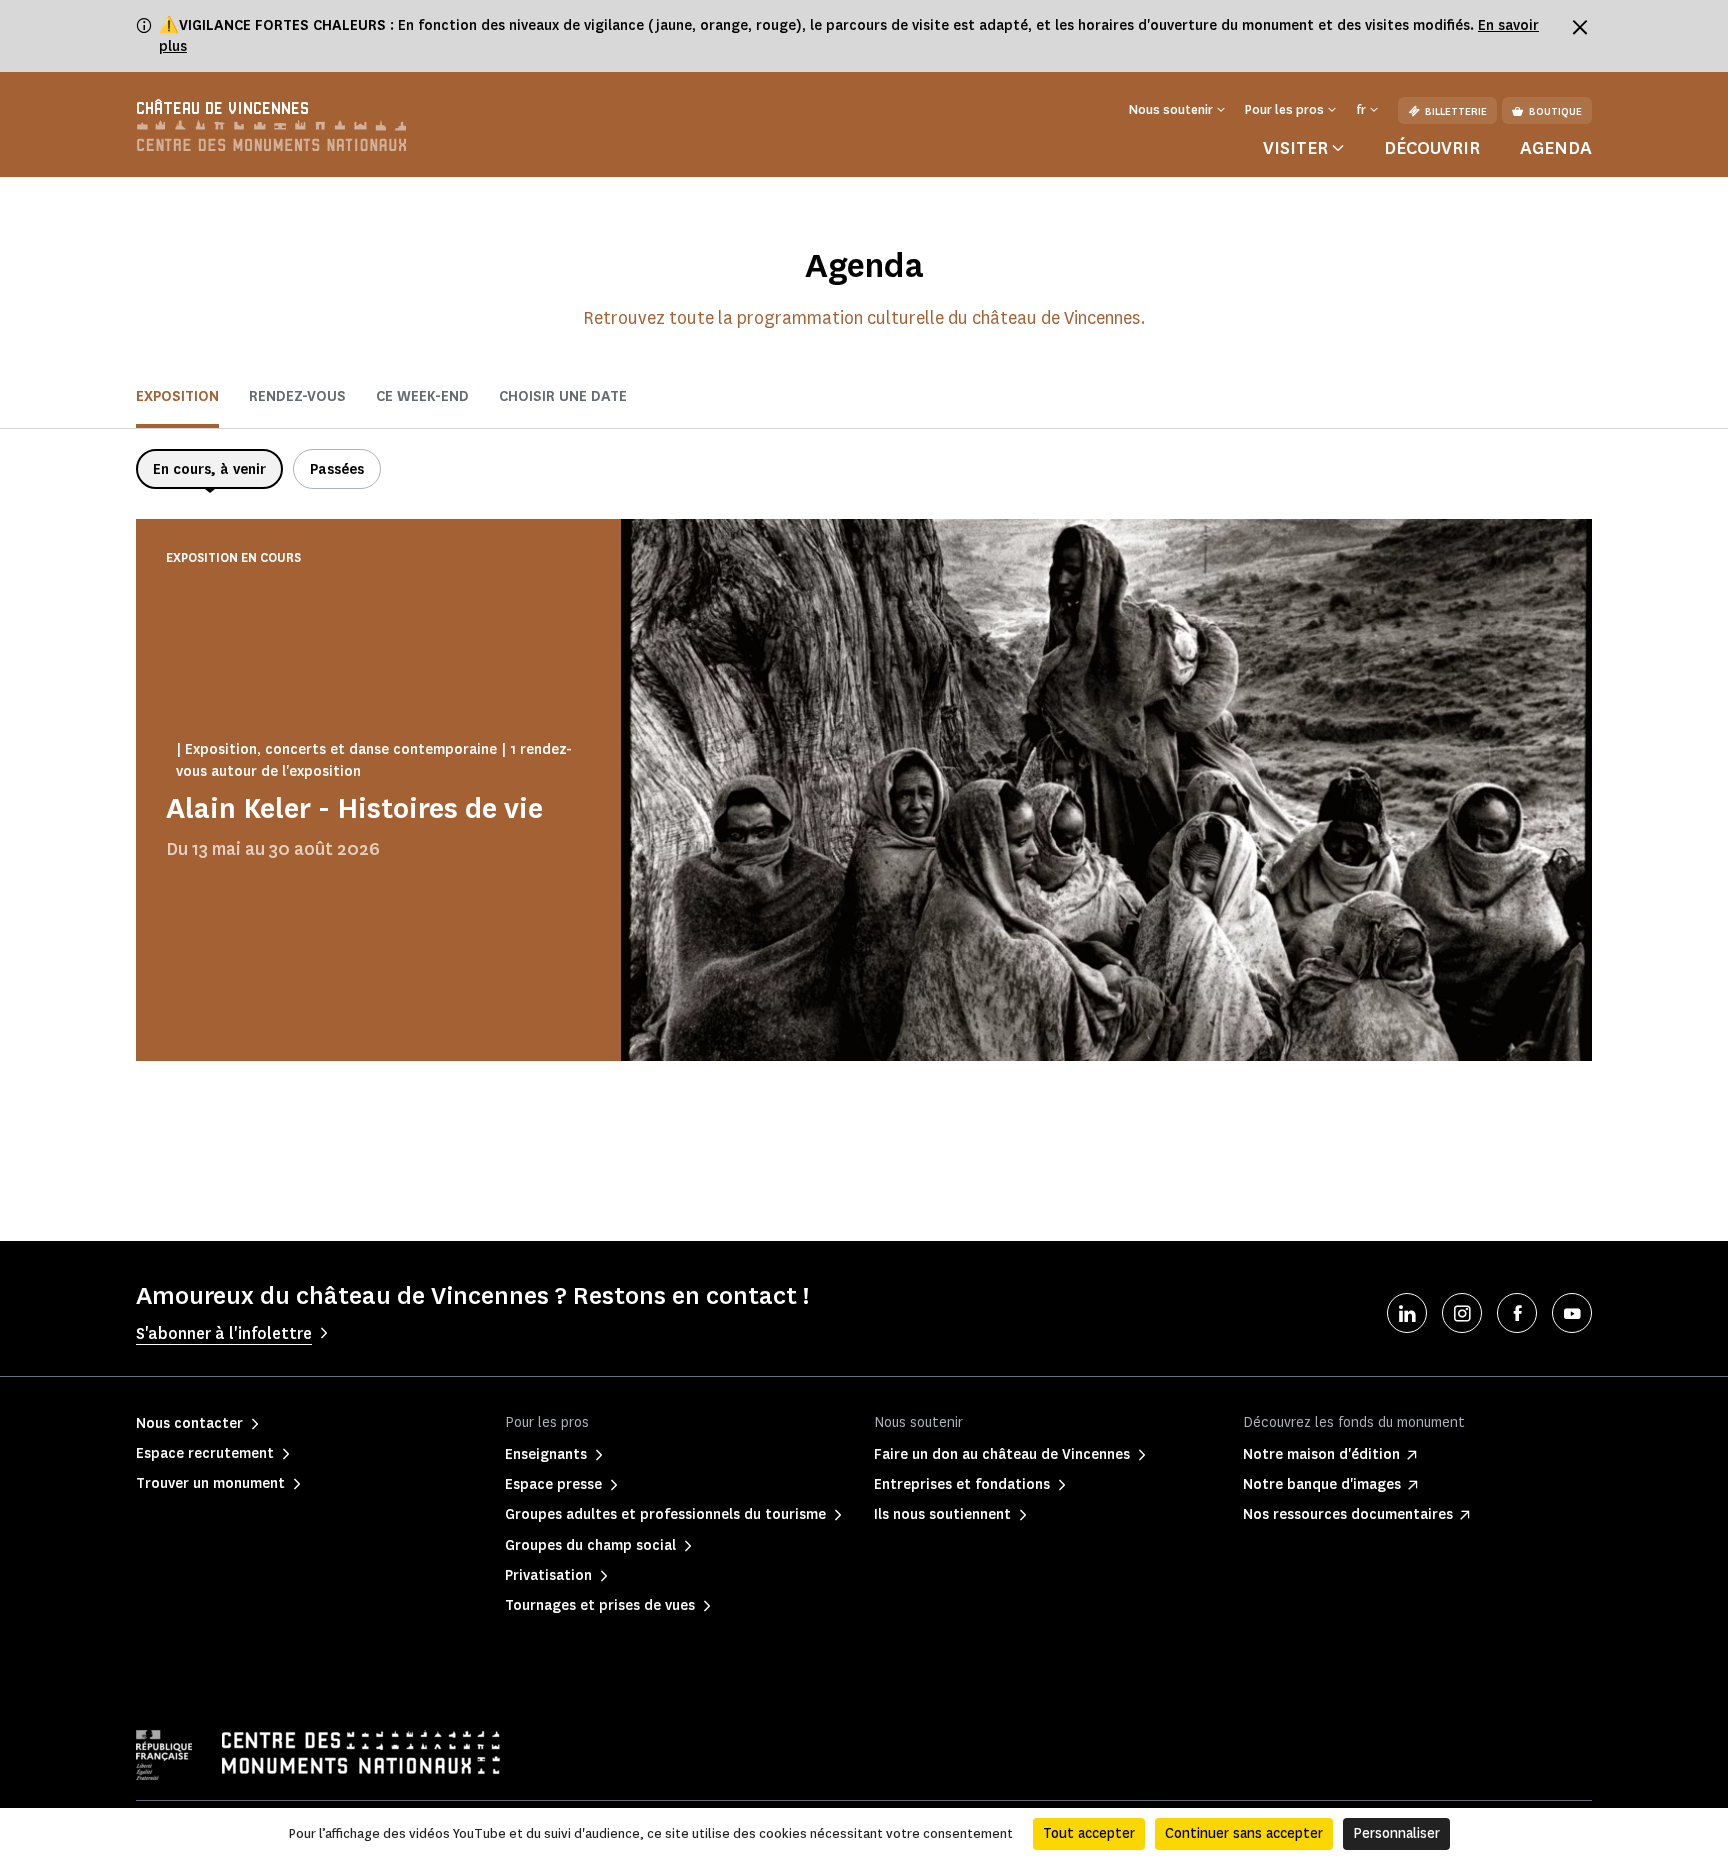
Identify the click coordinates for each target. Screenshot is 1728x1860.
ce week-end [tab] (422, 396)
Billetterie (1456, 111)
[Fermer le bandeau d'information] (1580, 27)
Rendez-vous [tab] (297, 396)
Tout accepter (1089, 1833)
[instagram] (1462, 1313)
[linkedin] (1407, 1313)
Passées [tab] (337, 469)
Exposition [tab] (177, 396)
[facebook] (1517, 1313)
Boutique (1555, 111)
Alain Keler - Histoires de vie (354, 808)
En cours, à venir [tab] (209, 469)
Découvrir (1432, 148)
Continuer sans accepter (1244, 1833)
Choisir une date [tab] (563, 396)
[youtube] (1572, 1313)
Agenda (1556, 148)
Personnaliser (1396, 1833)
